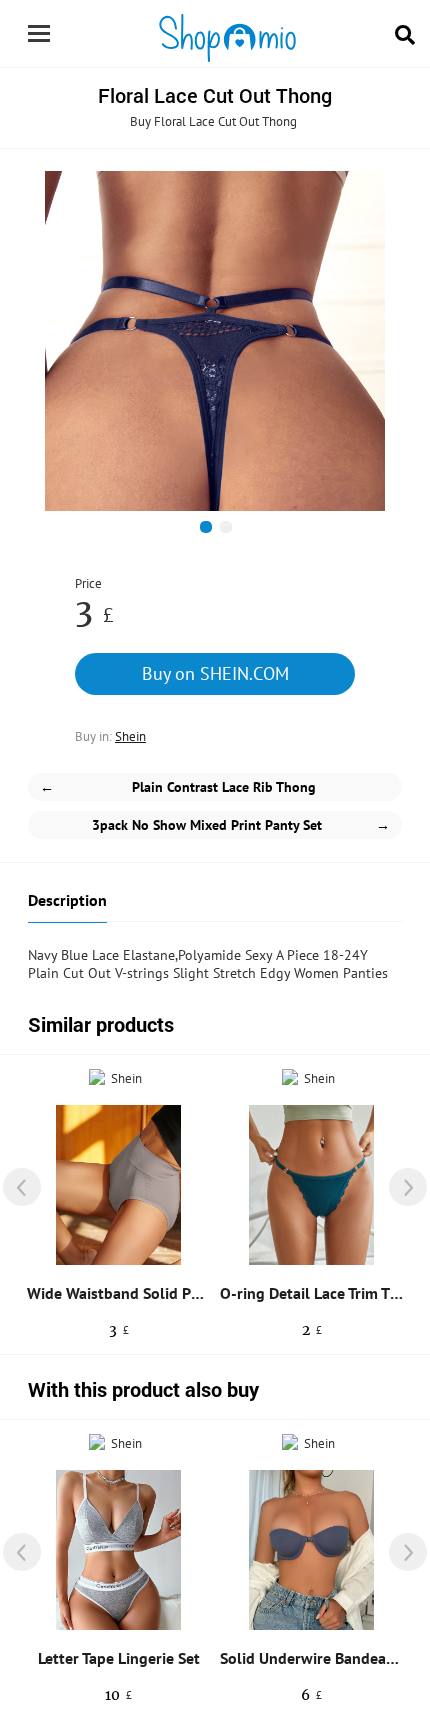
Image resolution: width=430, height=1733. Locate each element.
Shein (130, 736)
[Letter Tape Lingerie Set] (118, 1550)
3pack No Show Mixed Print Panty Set (241, 825)
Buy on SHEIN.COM (215, 673)
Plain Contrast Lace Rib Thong (178, 787)
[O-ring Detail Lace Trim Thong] (311, 1185)
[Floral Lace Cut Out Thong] (215, 341)
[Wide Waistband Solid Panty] (118, 1185)
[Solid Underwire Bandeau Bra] (311, 1550)
